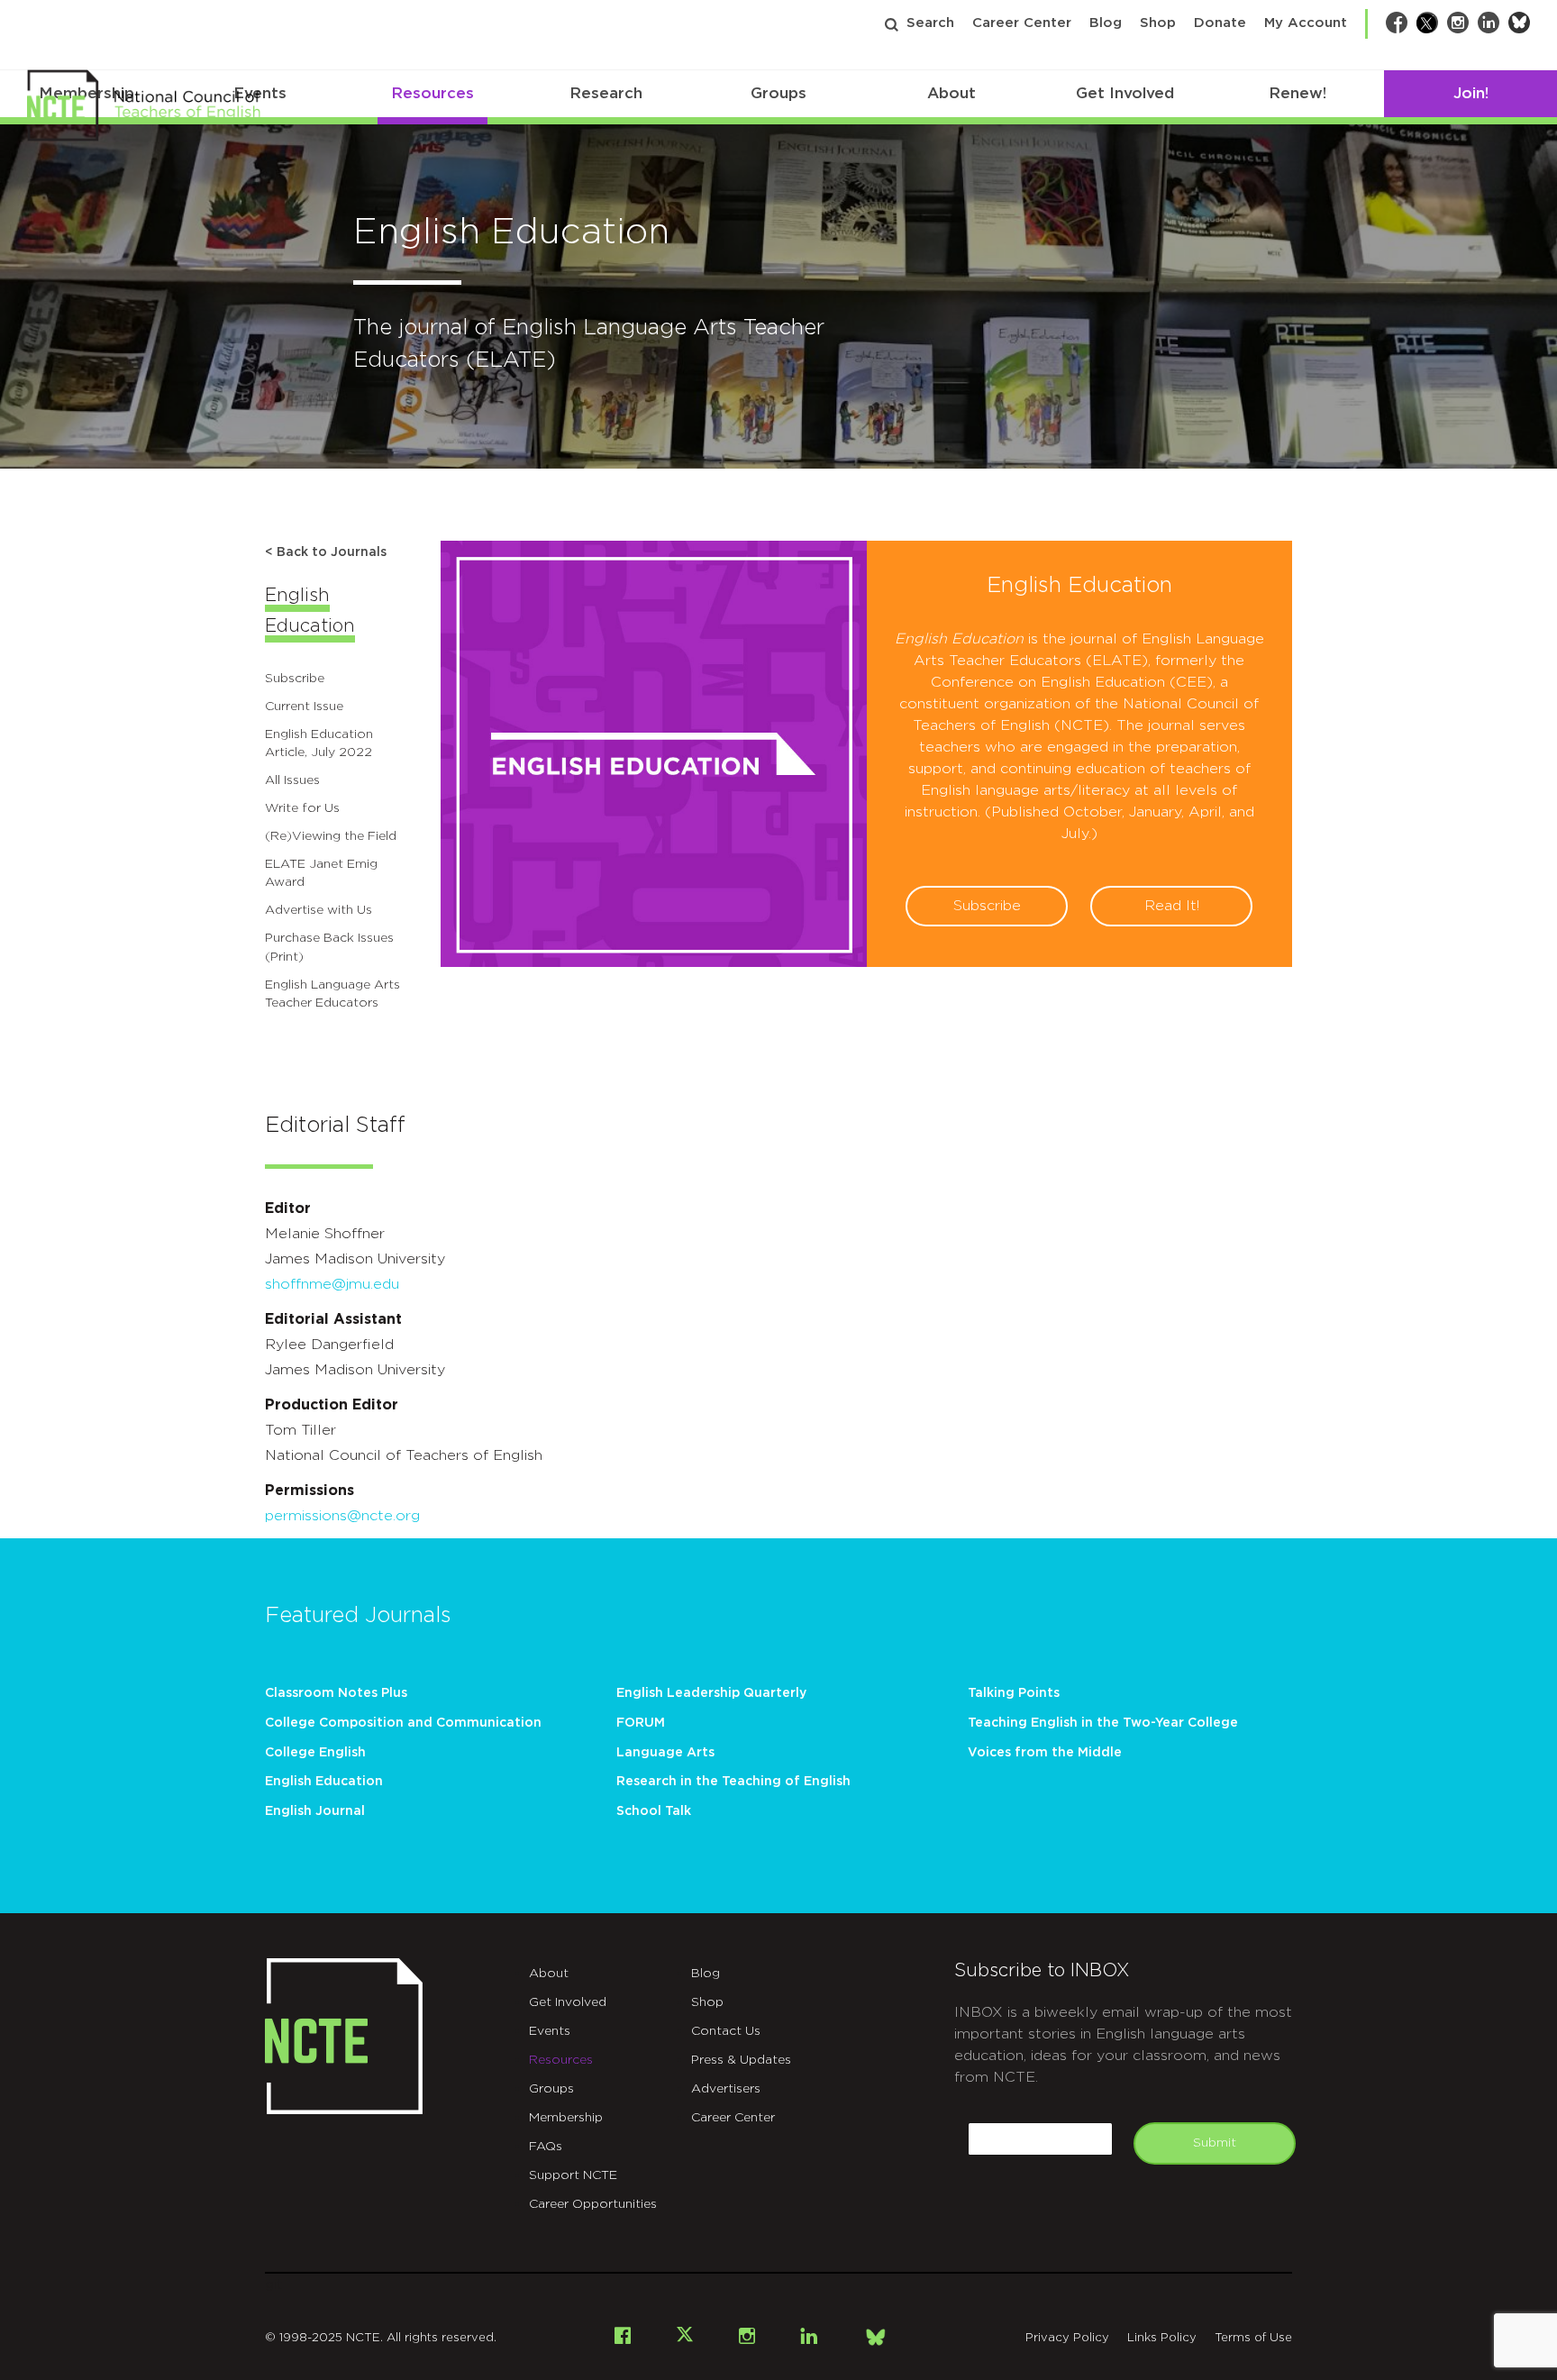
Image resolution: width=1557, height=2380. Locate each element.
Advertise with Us (319, 910)
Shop (1158, 23)
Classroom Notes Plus (336, 1693)
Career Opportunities (593, 2204)
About (951, 93)
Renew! (1297, 93)
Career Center (1022, 23)
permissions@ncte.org (342, 1516)
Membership (566, 2118)
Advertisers (726, 2089)
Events (550, 2031)
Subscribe (295, 679)
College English (315, 1753)
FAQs (546, 2147)
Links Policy (1162, 2338)
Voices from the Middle (1045, 1753)
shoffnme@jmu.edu (332, 1284)
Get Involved (1125, 93)
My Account (1306, 23)
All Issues (292, 780)
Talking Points (1014, 1693)
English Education (324, 1782)
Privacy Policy (1067, 2338)
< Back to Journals (326, 552)
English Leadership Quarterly (711, 1693)
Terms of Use (1253, 2338)
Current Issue (304, 707)
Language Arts (665, 1753)
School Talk (654, 1811)
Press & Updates (741, 2060)
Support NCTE (573, 2175)
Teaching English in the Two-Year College (1103, 1723)
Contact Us (726, 2031)
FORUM (641, 1723)
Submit (1215, 2143)
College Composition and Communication (403, 1723)
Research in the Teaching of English (733, 1782)
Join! (1471, 93)
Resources (432, 93)
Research (606, 93)
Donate (1220, 23)
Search (930, 23)
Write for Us (302, 808)
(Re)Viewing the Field (331, 836)
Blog (1106, 23)
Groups (778, 93)
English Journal (315, 1811)
